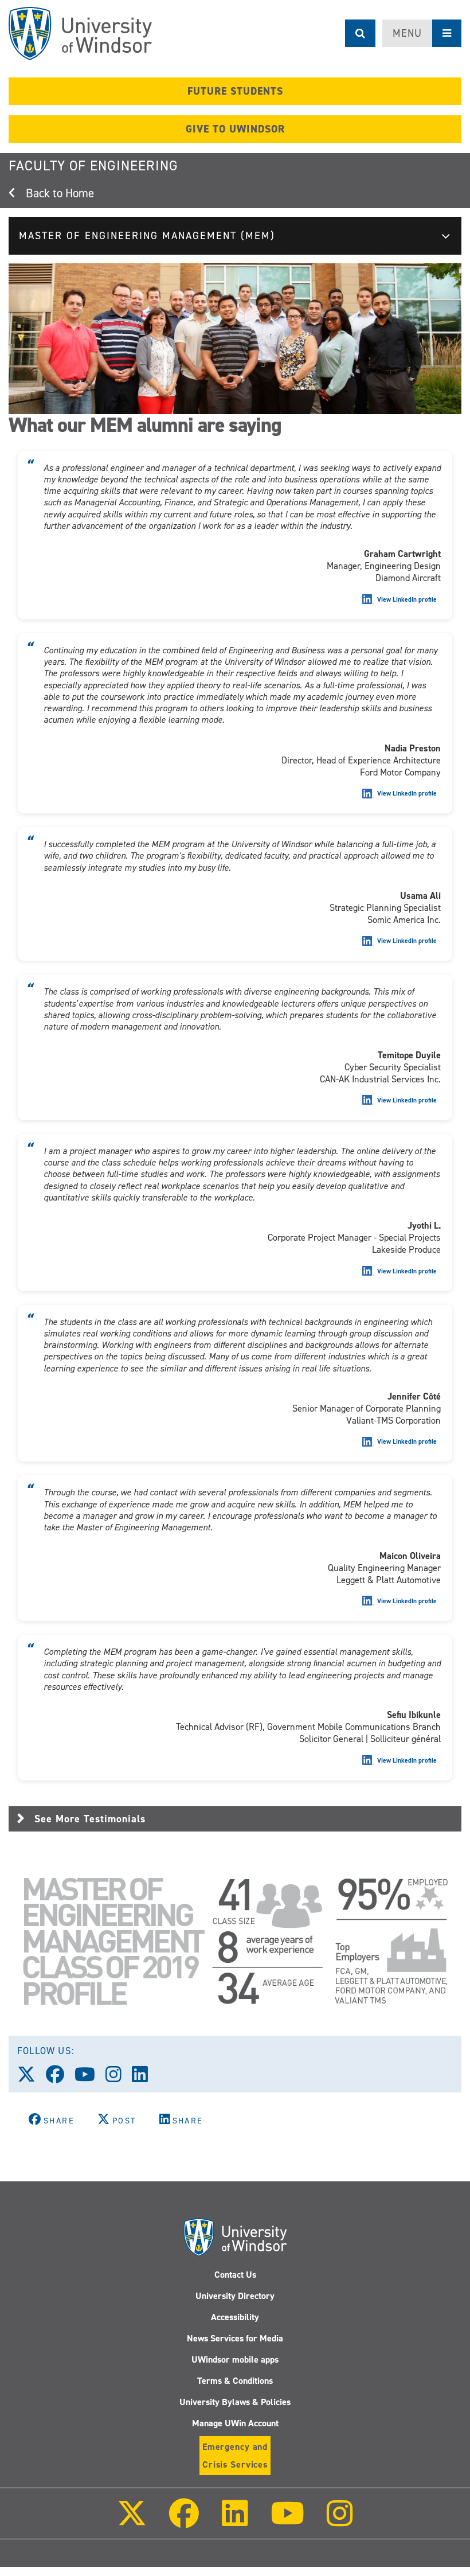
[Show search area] (360, 33)
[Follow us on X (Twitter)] (32, 2078)
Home (80, 193)
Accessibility (235, 2317)
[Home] (80, 34)
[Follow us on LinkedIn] (145, 2078)
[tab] (235, 1819)
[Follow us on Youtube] (90, 2078)
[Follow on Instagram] (340, 2521)
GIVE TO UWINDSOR (235, 129)
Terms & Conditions (235, 2381)
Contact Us (235, 2275)
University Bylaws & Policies (235, 2402)
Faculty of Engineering (93, 166)
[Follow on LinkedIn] (234, 2521)
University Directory (235, 2296)
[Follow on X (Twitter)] (132, 2521)
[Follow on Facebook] (184, 2521)
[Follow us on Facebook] (60, 2078)
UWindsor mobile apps (235, 2359)
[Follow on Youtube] (287, 2521)
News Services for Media (235, 2338)
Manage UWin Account (235, 2423)
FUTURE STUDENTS (235, 91)
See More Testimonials (90, 1819)
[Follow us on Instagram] (119, 2078)
